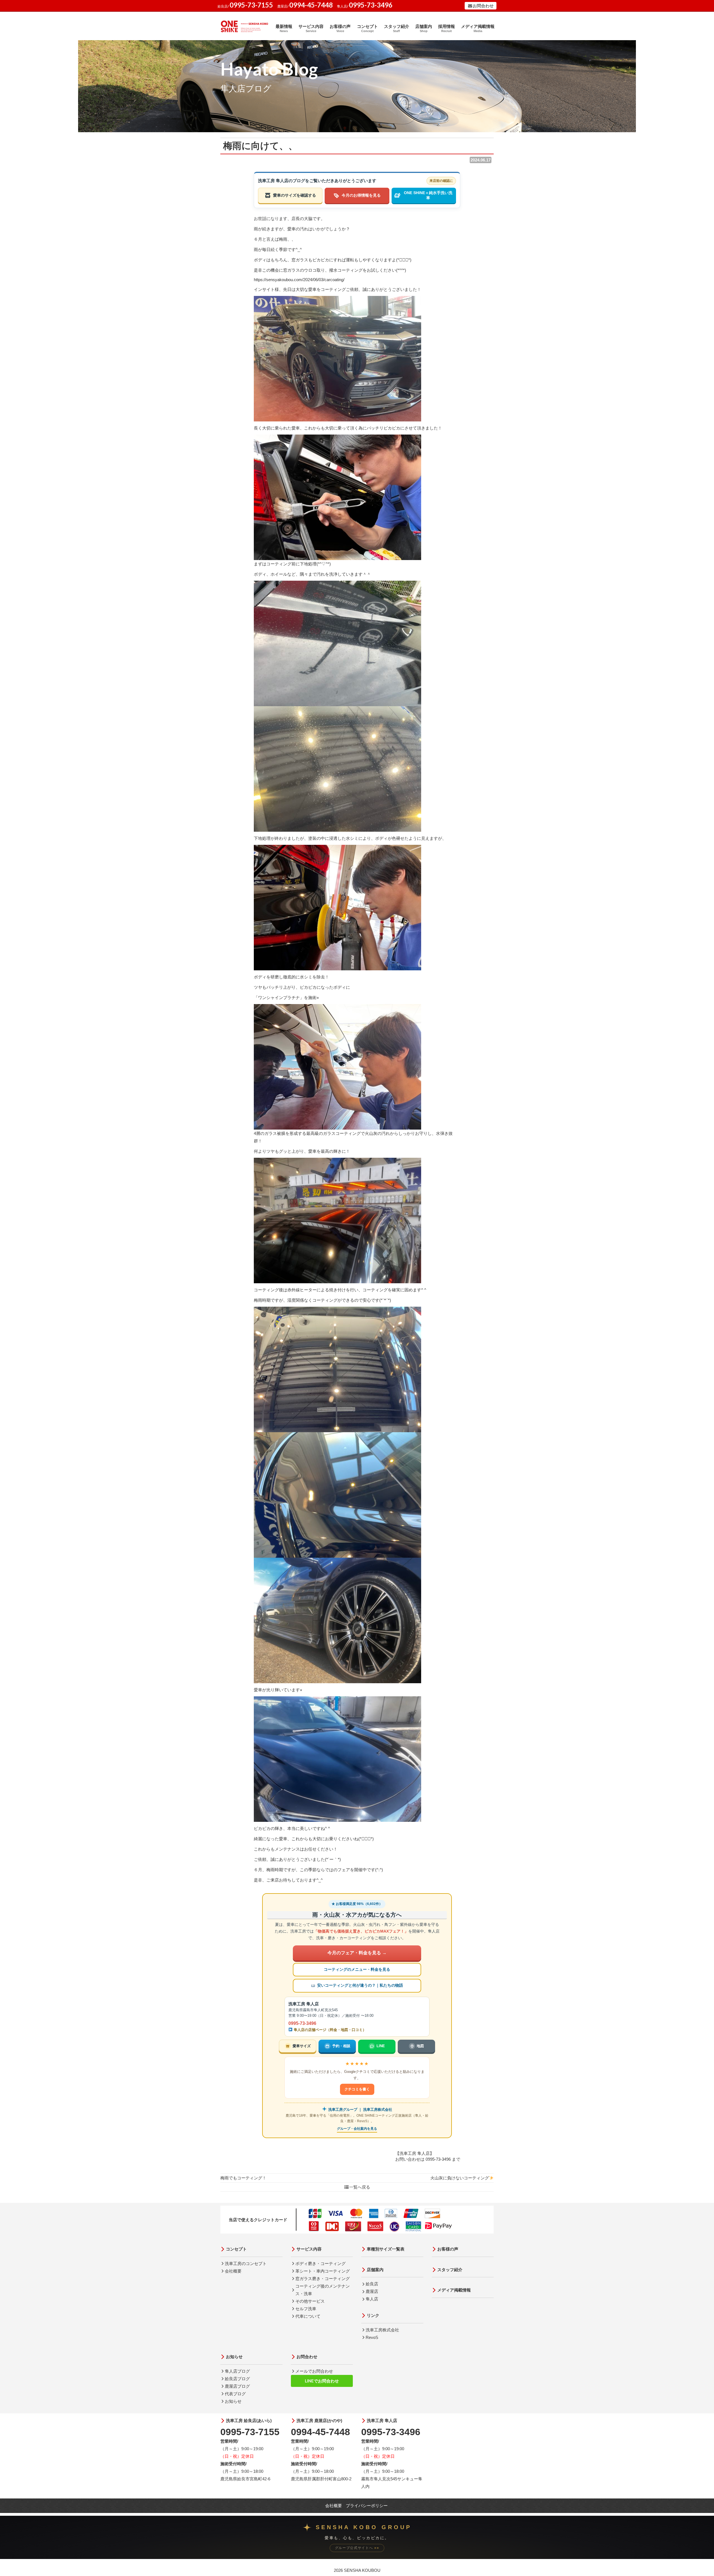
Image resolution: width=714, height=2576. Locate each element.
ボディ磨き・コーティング (320, 2263)
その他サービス (310, 2301)
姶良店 (372, 2284)
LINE (381, 2046)
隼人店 (372, 2299)
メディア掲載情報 (478, 28)
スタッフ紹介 (397, 28)
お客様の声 (340, 28)
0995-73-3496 (302, 2023)
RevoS (372, 2337)
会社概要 (233, 2271)
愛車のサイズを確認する (295, 195)
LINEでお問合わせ (322, 2381)
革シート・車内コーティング (323, 2271)
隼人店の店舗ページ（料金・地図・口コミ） (329, 2030)
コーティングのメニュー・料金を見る (357, 1970)
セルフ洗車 (306, 2309)
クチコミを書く (357, 2089)
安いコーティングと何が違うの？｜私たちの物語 (360, 1985)
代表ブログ (235, 2394)
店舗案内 (424, 28)
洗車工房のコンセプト (246, 2263)
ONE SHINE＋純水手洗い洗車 (428, 195)
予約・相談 (341, 2046)
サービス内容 (311, 28)
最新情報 (284, 28)
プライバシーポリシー (367, 2506)
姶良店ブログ (237, 2379)
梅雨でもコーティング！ (243, 2178)
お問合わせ (483, 6)
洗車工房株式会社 (382, 2330)
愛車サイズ (302, 2046)
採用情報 (447, 28)
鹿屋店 (372, 2291)
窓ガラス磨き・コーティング (323, 2279)
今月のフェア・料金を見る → (357, 1953)
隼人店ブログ (237, 2371)
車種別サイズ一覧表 (386, 2249)
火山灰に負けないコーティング (460, 2178)
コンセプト (367, 28)
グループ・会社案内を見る (357, 2129)
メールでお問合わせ (314, 2371)
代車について (308, 2316)
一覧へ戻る (360, 2187)
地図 (420, 2046)
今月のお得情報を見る (361, 195)
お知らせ (234, 2357)
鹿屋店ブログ (237, 2386)
